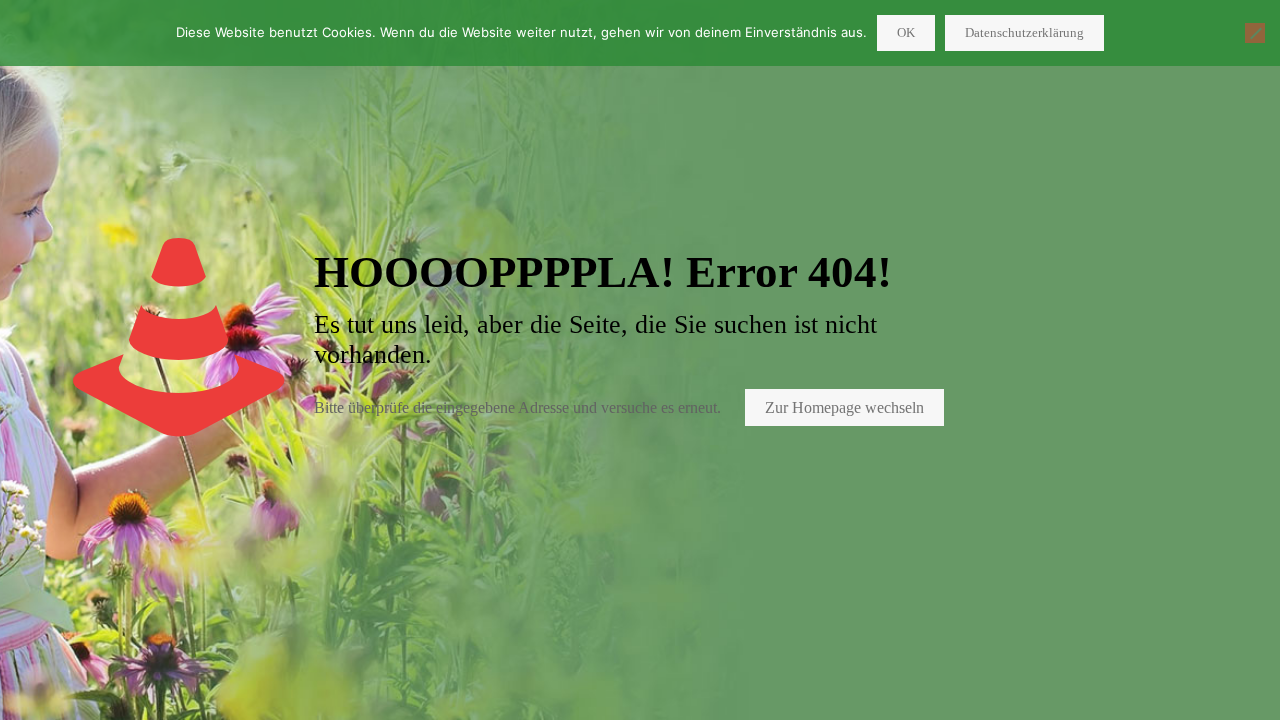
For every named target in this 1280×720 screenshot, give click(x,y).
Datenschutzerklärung (1024, 32)
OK (906, 32)
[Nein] (1255, 33)
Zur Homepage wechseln (844, 407)
